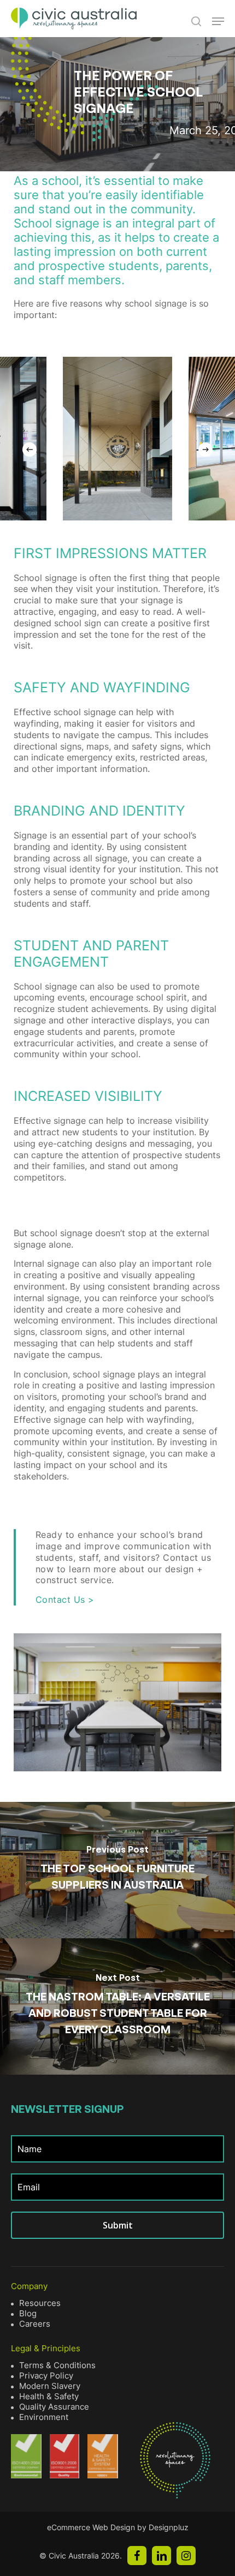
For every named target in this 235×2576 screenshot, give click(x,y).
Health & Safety (49, 2396)
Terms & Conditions (57, 2365)
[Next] (205, 450)
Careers (35, 2324)
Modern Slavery (50, 2386)
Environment (44, 2417)
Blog (28, 2313)
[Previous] (30, 450)
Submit (118, 2225)
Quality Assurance (54, 2407)
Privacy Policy (46, 2376)
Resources (40, 2303)
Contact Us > (65, 1599)
